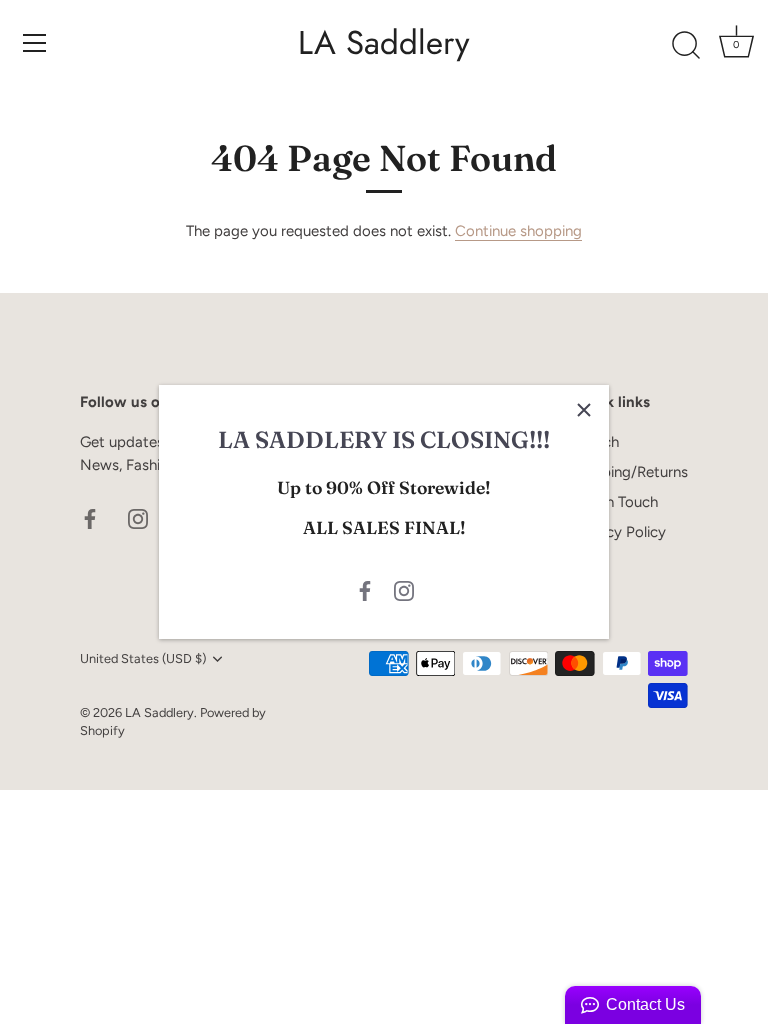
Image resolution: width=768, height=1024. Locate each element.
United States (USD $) (143, 658)
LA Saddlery (384, 43)
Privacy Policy (619, 532)
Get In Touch (615, 502)
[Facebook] (365, 590)
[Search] (686, 46)
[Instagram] (404, 590)
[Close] (584, 410)
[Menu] (35, 43)
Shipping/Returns (630, 472)
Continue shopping (518, 231)
